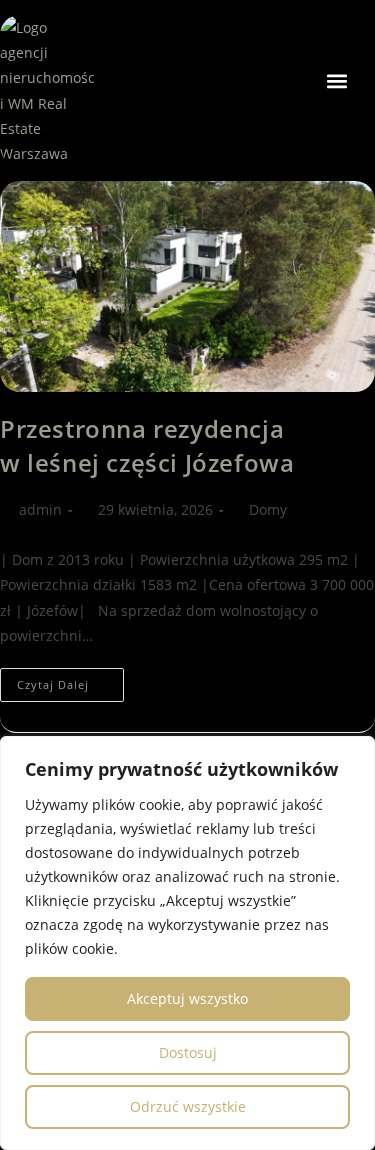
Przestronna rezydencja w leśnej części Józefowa (147, 445)
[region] (187, 943)
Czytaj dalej (70, 680)
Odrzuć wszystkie (188, 1106)
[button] (336, 80)
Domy (268, 509)
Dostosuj (188, 1052)
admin (40, 509)
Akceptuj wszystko (187, 998)
